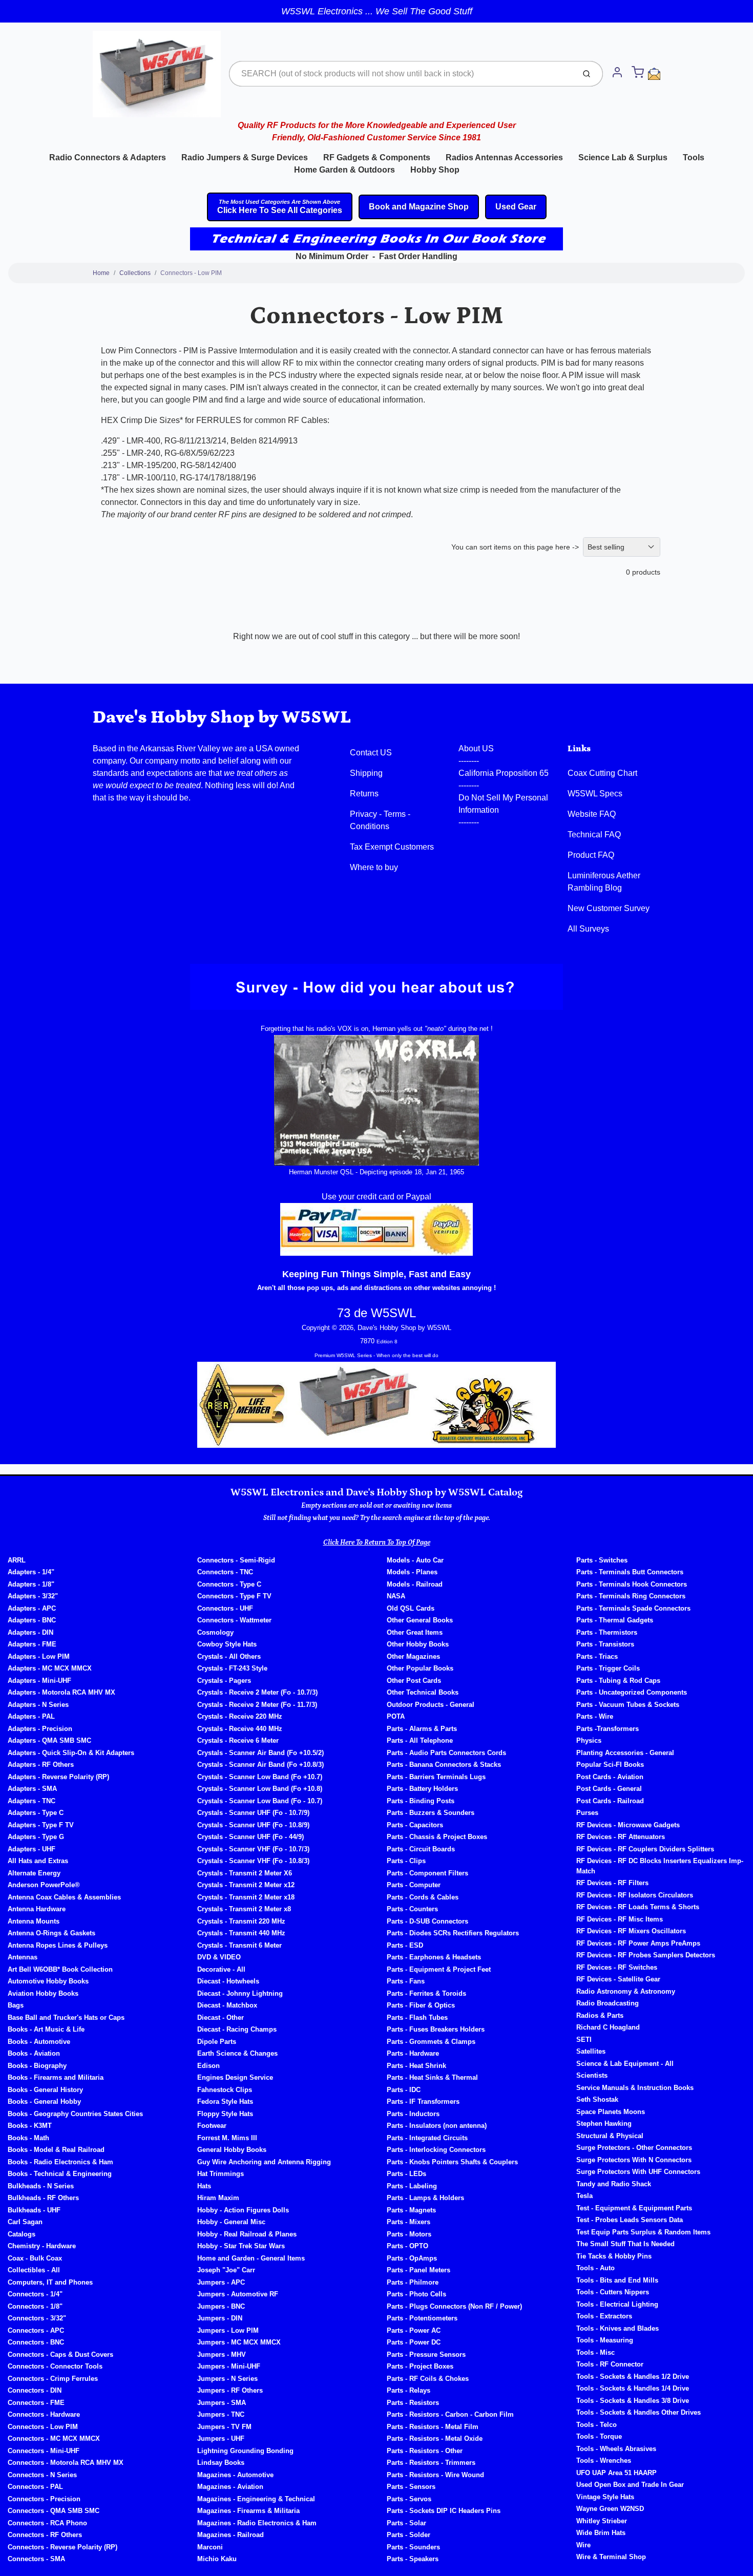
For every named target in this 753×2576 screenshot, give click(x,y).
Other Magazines (413, 1656)
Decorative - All (221, 1969)
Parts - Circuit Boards (421, 1849)
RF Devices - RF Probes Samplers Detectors (646, 1955)
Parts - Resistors (413, 2403)
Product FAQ (591, 855)
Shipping (366, 773)
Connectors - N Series (42, 2475)
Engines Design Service (235, 2077)
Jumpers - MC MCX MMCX (239, 2342)
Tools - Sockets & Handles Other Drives (639, 2412)
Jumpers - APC (221, 2282)
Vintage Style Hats (605, 2497)
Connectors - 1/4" (35, 2294)
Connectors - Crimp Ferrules (53, 2379)
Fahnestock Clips (225, 2090)
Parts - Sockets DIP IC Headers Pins (444, 2511)
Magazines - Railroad (231, 2535)
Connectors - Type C (229, 1584)
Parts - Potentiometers (422, 2318)
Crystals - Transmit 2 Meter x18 (246, 1897)
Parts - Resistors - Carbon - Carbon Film (450, 2414)
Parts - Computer (414, 1885)
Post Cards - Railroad (610, 1801)
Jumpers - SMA (222, 2403)
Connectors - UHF (225, 1608)
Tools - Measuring (605, 2340)
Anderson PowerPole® (44, 1885)
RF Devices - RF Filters (612, 1883)
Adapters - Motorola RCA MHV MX (61, 1692)
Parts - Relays (409, 2390)
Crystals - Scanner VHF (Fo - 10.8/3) (253, 1861)
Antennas (23, 1957)
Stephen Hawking (604, 2124)
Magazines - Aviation (230, 2487)
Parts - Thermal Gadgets (615, 1620)
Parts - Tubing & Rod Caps (618, 1681)
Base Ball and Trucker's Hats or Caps (66, 2018)
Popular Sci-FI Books (610, 1765)
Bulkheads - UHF (34, 2210)
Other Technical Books (423, 1692)
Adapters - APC (32, 1608)
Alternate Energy (34, 1873)
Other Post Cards (414, 1681)
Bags (16, 2005)
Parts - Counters (412, 1909)
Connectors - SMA (36, 2559)
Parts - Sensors (411, 2487)
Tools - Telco (597, 2425)
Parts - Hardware (413, 2053)
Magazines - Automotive (235, 2475)
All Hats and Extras (38, 1861)
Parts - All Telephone (420, 1740)
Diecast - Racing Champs (237, 2029)
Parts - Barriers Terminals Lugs (436, 1777)
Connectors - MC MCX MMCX (54, 2438)
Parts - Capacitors (415, 1825)
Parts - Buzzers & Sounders (431, 1813)
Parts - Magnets (411, 2210)
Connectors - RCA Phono (47, 2523)
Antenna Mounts (34, 1921)
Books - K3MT (30, 2126)
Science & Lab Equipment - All (625, 2064)
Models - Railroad (415, 1584)
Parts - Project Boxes (420, 2366)
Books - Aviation (34, 2053)
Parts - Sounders (413, 2547)
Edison (208, 2066)
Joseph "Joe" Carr (226, 2270)
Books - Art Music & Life (46, 2029)
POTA (396, 1716)
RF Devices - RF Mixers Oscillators (631, 1931)
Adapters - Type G (36, 1837)
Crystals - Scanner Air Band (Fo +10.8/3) (260, 1765)
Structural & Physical (610, 2136)
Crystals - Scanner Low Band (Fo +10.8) (260, 1789)
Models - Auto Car (415, 1560)
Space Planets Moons (611, 2112)
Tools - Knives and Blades (618, 2328)
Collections (135, 273)
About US (476, 748)
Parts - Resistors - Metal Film (433, 2427)
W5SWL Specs (595, 794)
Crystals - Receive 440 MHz (240, 1729)
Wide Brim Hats (601, 2533)
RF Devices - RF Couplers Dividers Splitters (645, 1849)
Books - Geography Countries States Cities (75, 2114)
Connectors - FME (36, 2403)
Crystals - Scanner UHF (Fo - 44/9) (250, 1837)
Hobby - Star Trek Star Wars (241, 2246)
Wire (583, 2545)
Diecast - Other (221, 2018)
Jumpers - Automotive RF (238, 2294)
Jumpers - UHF (221, 2438)
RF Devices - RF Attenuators (621, 1837)
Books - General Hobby (44, 2102)
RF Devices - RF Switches (617, 1967)
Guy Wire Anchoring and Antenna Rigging (264, 2162)
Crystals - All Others (229, 1656)
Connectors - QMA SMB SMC (54, 2511)
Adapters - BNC (32, 1620)
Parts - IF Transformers (423, 2102)
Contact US (371, 753)
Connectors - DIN (35, 2390)
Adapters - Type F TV (41, 1825)
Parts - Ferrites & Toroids (426, 1993)
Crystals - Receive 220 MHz (240, 1716)
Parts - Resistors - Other (425, 2451)
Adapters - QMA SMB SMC (49, 1740)
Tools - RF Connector (610, 2364)
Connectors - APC (36, 2330)
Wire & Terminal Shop (611, 2557)
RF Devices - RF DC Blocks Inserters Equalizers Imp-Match (660, 1866)
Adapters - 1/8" (31, 1584)
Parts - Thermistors (607, 1632)
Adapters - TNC (32, 1801)
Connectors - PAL (35, 2487)
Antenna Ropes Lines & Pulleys (58, 1945)
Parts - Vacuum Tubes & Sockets (628, 1705)
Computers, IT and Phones (50, 2282)
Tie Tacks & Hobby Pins (614, 2256)
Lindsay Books (221, 2463)
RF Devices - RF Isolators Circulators (635, 1895)
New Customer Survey (609, 908)
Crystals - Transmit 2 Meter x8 (244, 1909)
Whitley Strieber (602, 2521)
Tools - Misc (595, 2352)
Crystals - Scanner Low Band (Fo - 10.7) (260, 1801)
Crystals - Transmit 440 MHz (241, 1933)
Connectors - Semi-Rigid (236, 1560)
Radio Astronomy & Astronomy (626, 1991)
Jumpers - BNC (221, 2306)
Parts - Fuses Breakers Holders (436, 2029)
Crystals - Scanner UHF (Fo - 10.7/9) (253, 1813)
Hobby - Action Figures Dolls (243, 2210)
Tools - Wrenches (604, 2461)
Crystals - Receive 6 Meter (238, 1740)
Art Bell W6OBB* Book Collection (60, 1969)
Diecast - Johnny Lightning (240, 1993)
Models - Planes (412, 1572)
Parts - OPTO (407, 2246)
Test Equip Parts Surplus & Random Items (643, 2232)
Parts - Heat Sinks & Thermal (432, 2077)
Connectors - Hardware (44, 2414)
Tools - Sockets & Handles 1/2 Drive (633, 2377)
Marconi (210, 2547)
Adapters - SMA (32, 1789)
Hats (204, 2186)
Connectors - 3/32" (37, 2318)
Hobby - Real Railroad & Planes (247, 2234)
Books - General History (45, 2090)
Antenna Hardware (37, 1909)
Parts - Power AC (414, 2330)
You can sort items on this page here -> (515, 547)
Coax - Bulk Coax (35, 2258)
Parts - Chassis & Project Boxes (437, 1837)
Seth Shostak (597, 2099)
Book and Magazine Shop (419, 207)
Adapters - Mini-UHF (39, 1681)
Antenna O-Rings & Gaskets (51, 1933)
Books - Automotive (39, 2042)
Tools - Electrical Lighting (617, 2304)
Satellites (591, 2051)
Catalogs (22, 2234)
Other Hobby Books (418, 1644)
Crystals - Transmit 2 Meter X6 (245, 1873)
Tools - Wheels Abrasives (616, 2449)
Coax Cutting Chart (602, 773)
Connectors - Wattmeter (234, 1620)
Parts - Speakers (413, 2559)
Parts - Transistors (605, 1644)
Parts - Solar (406, 2523)
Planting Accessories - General (625, 1753)
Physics (589, 1740)
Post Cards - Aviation (610, 1777)
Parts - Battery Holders (422, 1789)
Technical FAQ (594, 835)
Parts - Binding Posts (421, 1801)
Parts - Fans (406, 1981)
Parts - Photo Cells (416, 2294)
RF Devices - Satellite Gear (618, 1979)
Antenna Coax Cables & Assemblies (64, 1897)
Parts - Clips (406, 1861)
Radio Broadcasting (608, 2003)
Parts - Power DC (414, 2342)
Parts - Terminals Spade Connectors (633, 1608)
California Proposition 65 (504, 773)
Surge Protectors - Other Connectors (634, 2148)
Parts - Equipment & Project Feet (439, 1969)
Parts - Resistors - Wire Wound (435, 2475)
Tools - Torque (599, 2436)
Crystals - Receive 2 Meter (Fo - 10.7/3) (257, 1692)
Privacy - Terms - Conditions (380, 820)
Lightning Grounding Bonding (245, 2451)
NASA (396, 1596)
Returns (364, 794)
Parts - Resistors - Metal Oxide (435, 2438)
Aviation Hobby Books (43, 1993)
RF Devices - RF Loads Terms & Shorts (638, 1907)
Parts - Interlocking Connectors (436, 2150)
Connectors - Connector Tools (55, 2366)
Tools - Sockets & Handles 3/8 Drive (633, 2401)
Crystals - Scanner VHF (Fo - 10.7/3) (253, 1849)
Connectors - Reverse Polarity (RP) (62, 2547)
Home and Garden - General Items (251, 2258)
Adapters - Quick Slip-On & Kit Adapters (71, 1753)
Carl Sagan (25, 2222)
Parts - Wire (595, 1716)
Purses (587, 1813)
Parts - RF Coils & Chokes (428, 2379)
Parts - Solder (409, 2535)
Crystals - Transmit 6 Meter (239, 1945)
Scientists (592, 2075)
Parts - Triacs (597, 1656)
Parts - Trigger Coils (608, 1668)
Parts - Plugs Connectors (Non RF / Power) (454, 2306)
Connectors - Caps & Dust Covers (60, 2355)
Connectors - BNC (36, 2342)
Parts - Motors (409, 2234)
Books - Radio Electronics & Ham (60, 2162)
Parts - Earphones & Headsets (434, 1957)
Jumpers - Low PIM (228, 2330)
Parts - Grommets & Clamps (431, 2042)
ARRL (17, 1560)
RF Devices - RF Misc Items (620, 1919)
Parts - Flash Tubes (417, 2018)
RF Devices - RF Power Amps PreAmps (638, 1943)
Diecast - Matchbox (227, 2005)
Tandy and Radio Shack (614, 2184)
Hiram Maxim (218, 2198)
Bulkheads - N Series (41, 2186)
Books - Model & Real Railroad (56, 2150)
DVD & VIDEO (219, 1957)
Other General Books (420, 1620)
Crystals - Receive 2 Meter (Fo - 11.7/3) (257, 1705)
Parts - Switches (602, 1560)
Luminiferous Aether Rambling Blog (604, 882)
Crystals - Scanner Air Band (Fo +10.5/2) (260, 1753)
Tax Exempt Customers (392, 847)
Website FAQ (592, 814)
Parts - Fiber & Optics (421, 2005)
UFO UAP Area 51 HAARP (616, 2473)
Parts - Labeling (412, 2186)
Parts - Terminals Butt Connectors (630, 1572)
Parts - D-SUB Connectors (427, 1921)
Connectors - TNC (225, 1572)
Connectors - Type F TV (234, 1596)
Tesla (584, 2196)
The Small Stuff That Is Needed (625, 2244)
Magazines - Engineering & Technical (256, 2499)
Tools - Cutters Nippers (613, 2292)
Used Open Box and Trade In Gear (630, 2485)
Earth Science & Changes (237, 2053)
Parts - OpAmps (412, 2258)
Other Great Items (415, 1632)
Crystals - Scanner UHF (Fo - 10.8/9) (253, 1825)
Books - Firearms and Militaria (56, 2077)
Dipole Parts (217, 2042)
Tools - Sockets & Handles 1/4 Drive (633, 2388)
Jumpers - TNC (221, 2414)
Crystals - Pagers (224, 1681)
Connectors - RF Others (45, 2535)
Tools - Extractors (604, 2316)
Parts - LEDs (406, 2174)
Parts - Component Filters (427, 1873)
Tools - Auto (595, 2268)
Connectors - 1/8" (35, 2306)
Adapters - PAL (31, 1716)
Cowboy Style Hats (227, 1644)
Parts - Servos (409, 2499)
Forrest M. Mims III (227, 2138)
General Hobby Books (232, 2150)
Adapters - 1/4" (31, 1572)
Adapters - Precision (40, 1729)
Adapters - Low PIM (39, 1656)
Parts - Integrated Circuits (427, 2138)
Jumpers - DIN (220, 2318)
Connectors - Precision (44, 2499)
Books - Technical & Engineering (60, 2174)
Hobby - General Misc (231, 2222)
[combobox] (401, 74)
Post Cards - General (609, 1789)
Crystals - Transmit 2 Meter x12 (246, 1885)
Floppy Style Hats (225, 2114)
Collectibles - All (34, 2270)
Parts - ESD (405, 1945)
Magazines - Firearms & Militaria (248, 2511)
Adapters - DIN (30, 1632)
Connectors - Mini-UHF (44, 2451)
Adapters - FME (32, 1644)
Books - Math (28, 2138)
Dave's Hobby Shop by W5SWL (222, 717)
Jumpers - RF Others (230, 2390)
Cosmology (215, 1632)
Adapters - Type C (36, 1813)
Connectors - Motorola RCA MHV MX (66, 2463)
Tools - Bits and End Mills (617, 2280)
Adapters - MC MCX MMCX (50, 1668)
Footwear (212, 2126)
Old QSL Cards (411, 1608)
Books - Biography (37, 2066)
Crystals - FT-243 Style (232, 1668)
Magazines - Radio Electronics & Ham (257, 2523)
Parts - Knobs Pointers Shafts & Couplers (452, 2162)
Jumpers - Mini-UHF (229, 2366)
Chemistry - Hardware (42, 2246)
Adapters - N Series (38, 1705)
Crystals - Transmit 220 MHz (241, 1921)
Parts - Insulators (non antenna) (437, 2126)
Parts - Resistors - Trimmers (431, 2463)
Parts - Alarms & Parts (422, 1729)
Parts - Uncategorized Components (632, 1692)
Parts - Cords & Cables (423, 1897)
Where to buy (374, 867)
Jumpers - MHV (222, 2355)
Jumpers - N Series (227, 2379)
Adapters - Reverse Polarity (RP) (58, 1777)
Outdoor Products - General (431, 1705)
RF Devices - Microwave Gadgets (628, 1825)
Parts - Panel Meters (419, 2270)
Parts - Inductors (413, 2114)
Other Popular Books (420, 1668)
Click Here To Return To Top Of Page (377, 1543)
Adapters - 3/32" (33, 1596)
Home (101, 273)
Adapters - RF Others (41, 1765)
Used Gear (516, 207)
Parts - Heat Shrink (416, 2066)
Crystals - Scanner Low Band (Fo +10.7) (260, 1777)
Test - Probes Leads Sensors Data (630, 2220)
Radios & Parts (600, 2015)
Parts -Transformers (608, 1729)
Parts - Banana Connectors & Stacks (444, 1765)
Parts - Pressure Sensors (426, 2355)
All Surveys (588, 929)
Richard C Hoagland (608, 2027)
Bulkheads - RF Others (43, 2198)
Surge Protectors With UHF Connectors (638, 2172)
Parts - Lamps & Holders (425, 2198)
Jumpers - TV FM (224, 2427)
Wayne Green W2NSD (610, 2509)
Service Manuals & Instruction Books (635, 2088)
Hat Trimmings (221, 2174)
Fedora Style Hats (225, 2102)
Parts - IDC (404, 2090)
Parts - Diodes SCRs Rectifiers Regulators (453, 1933)
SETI (584, 2040)
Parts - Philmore (413, 2282)
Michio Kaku (217, 2559)
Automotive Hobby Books (48, 1981)
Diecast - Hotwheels (228, 1981)
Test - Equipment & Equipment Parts (634, 2208)
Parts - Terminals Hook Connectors (632, 1584)
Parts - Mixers (409, 2222)
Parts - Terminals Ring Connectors (631, 1596)
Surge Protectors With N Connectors (634, 2160)
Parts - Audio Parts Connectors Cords (446, 1753)
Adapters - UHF (32, 1849)
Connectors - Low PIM (191, 273)
